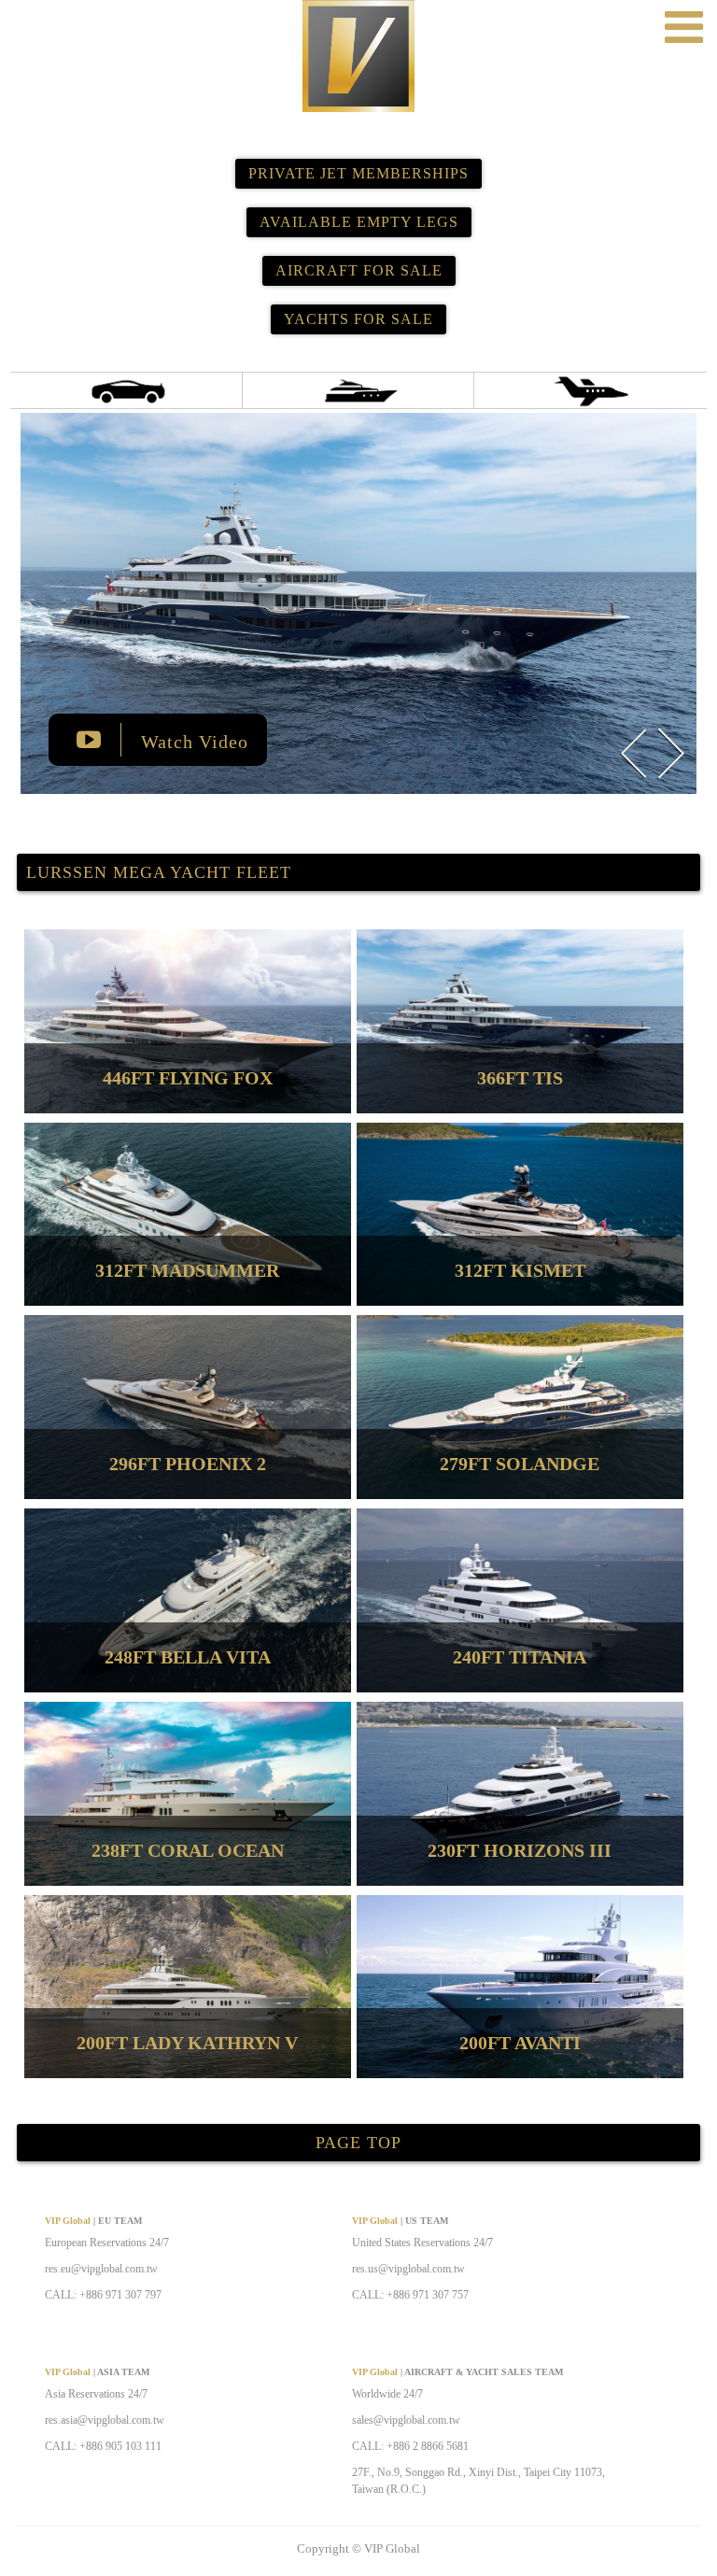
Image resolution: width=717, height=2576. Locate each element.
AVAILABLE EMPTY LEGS (359, 222)
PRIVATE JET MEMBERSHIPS (358, 173)
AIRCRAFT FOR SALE (359, 270)
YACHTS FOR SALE (358, 319)
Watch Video (192, 742)
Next (670, 753)
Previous (633, 753)
